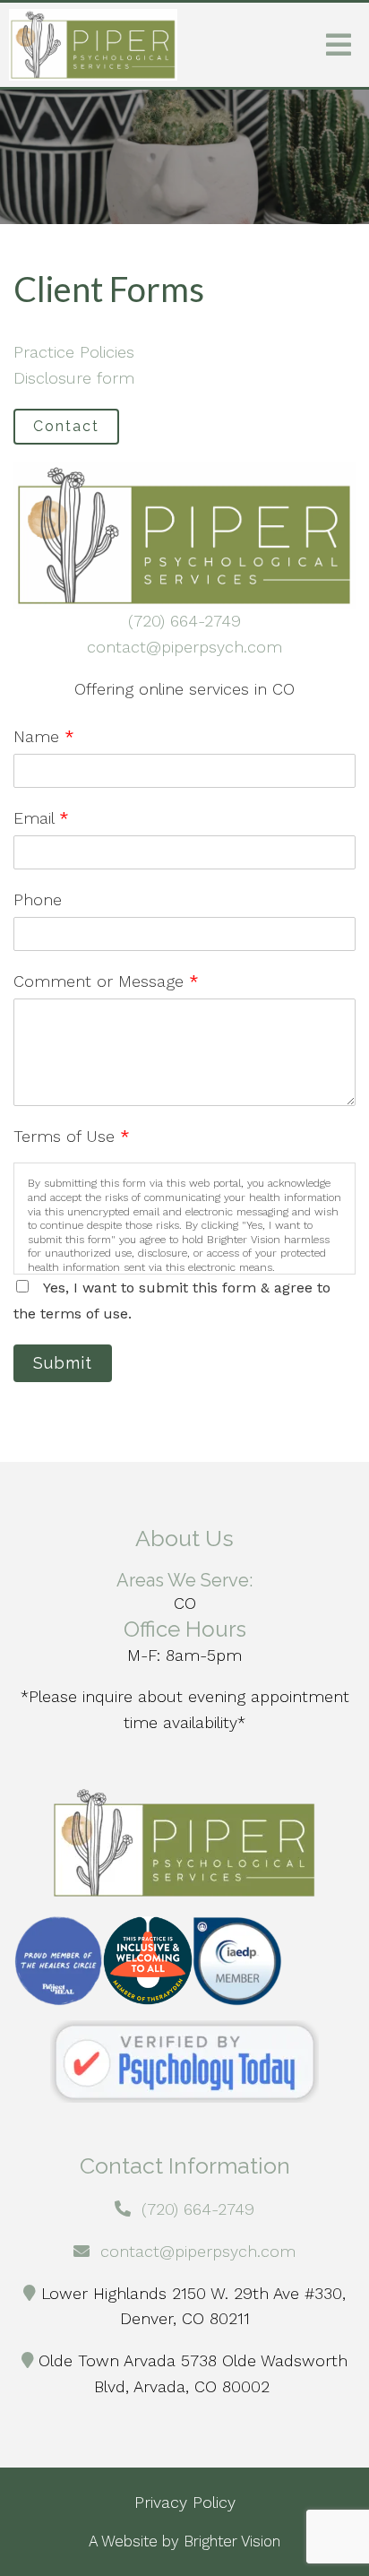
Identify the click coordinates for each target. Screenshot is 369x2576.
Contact (66, 426)
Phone (38, 899)
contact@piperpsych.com (184, 647)
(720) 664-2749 (184, 621)
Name (44, 736)
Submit (63, 1363)
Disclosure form (74, 378)
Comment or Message (106, 981)
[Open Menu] (339, 45)
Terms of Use (72, 1136)
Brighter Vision (232, 2541)
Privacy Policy (185, 2502)
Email (41, 818)
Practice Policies (74, 352)
